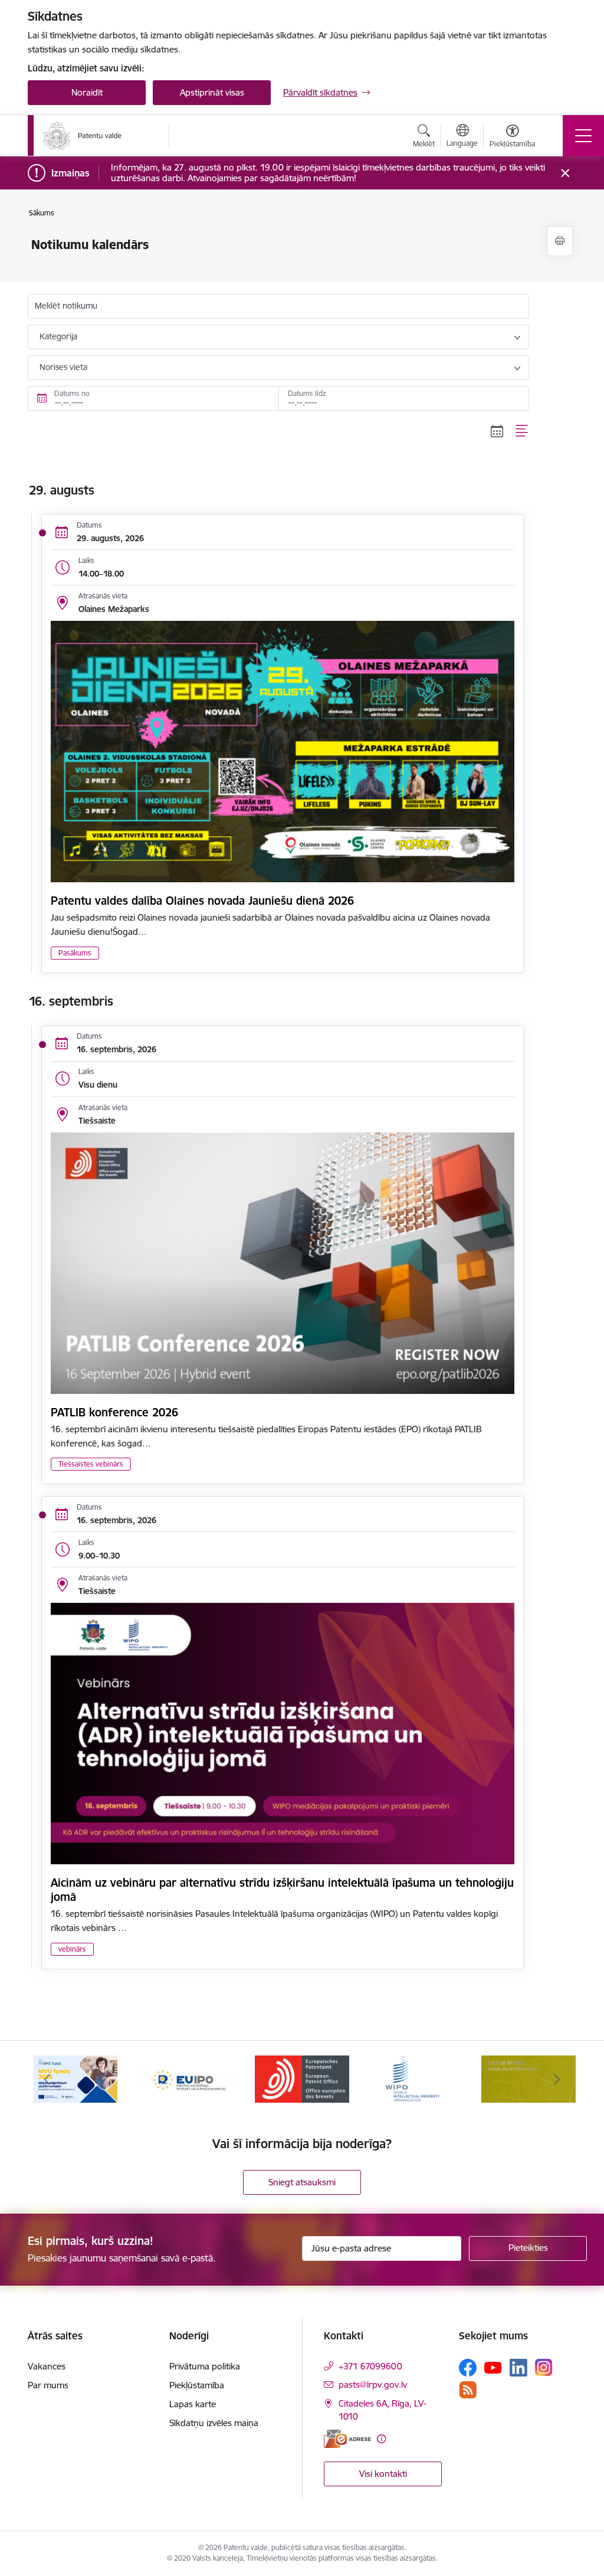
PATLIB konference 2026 (114, 1412)
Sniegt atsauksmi (302, 2182)
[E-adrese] (347, 2439)
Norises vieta (63, 367)
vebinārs (72, 1949)
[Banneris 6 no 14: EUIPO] (189, 2078)
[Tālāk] (557, 2079)
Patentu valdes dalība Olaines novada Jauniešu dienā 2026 (202, 901)
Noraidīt (87, 92)
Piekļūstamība (197, 2385)
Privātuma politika (205, 2366)
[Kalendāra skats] (497, 431)
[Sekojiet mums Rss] (468, 2390)
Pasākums (75, 953)
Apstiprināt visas (212, 92)
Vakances (47, 2366)
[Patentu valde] (82, 136)
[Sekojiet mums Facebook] (468, 2368)
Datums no (72, 393)
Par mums (48, 2385)
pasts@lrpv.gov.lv (373, 2384)
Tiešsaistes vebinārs (91, 1464)
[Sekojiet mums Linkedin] (518, 2368)
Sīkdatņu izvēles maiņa (214, 2423)
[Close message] (565, 173)
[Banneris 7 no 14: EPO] (302, 2078)
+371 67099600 (370, 2366)
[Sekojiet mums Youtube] (493, 2367)
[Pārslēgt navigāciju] (583, 136)
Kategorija (58, 336)
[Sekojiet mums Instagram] (544, 2367)
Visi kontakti (383, 2474)
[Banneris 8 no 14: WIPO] (416, 2078)
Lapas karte (193, 2404)
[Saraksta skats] (522, 431)
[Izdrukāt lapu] (560, 241)
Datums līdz (307, 393)
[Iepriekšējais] (47, 2079)
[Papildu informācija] (381, 2439)
